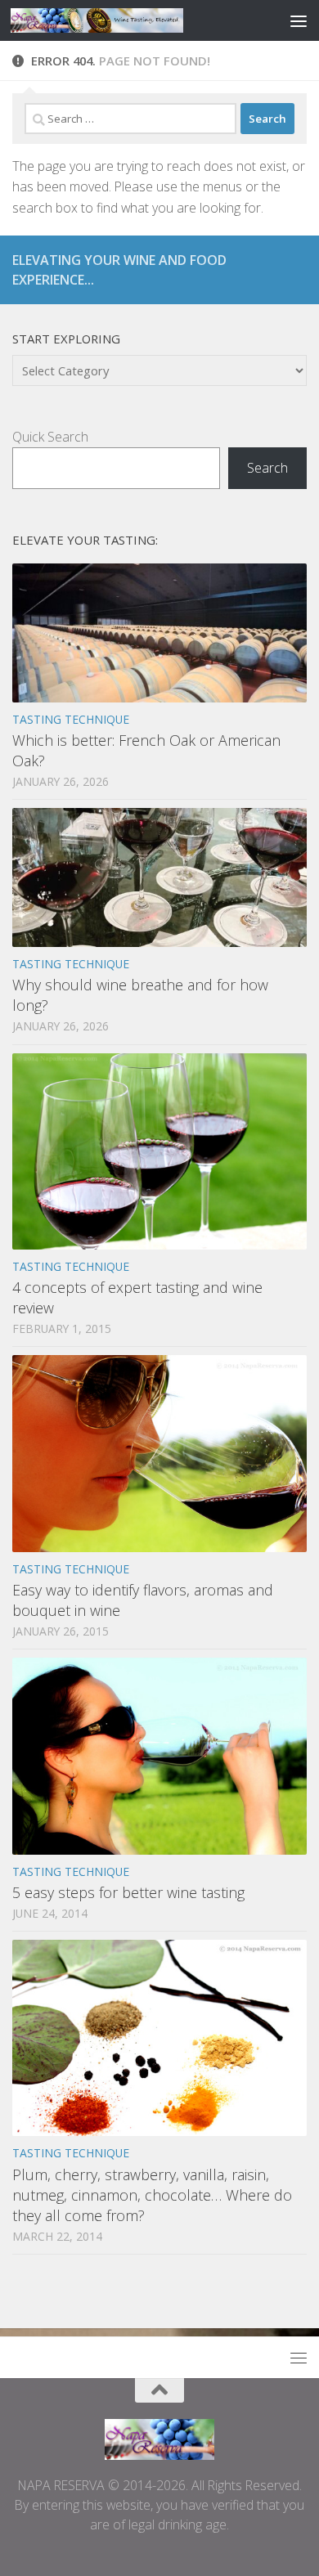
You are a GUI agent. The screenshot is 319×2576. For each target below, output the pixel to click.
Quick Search (50, 437)
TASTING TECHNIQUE (71, 719)
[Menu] (299, 20)
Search (267, 468)
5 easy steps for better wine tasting (128, 1892)
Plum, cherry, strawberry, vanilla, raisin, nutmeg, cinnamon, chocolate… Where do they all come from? (152, 2195)
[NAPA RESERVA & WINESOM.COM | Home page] (126, 20)
